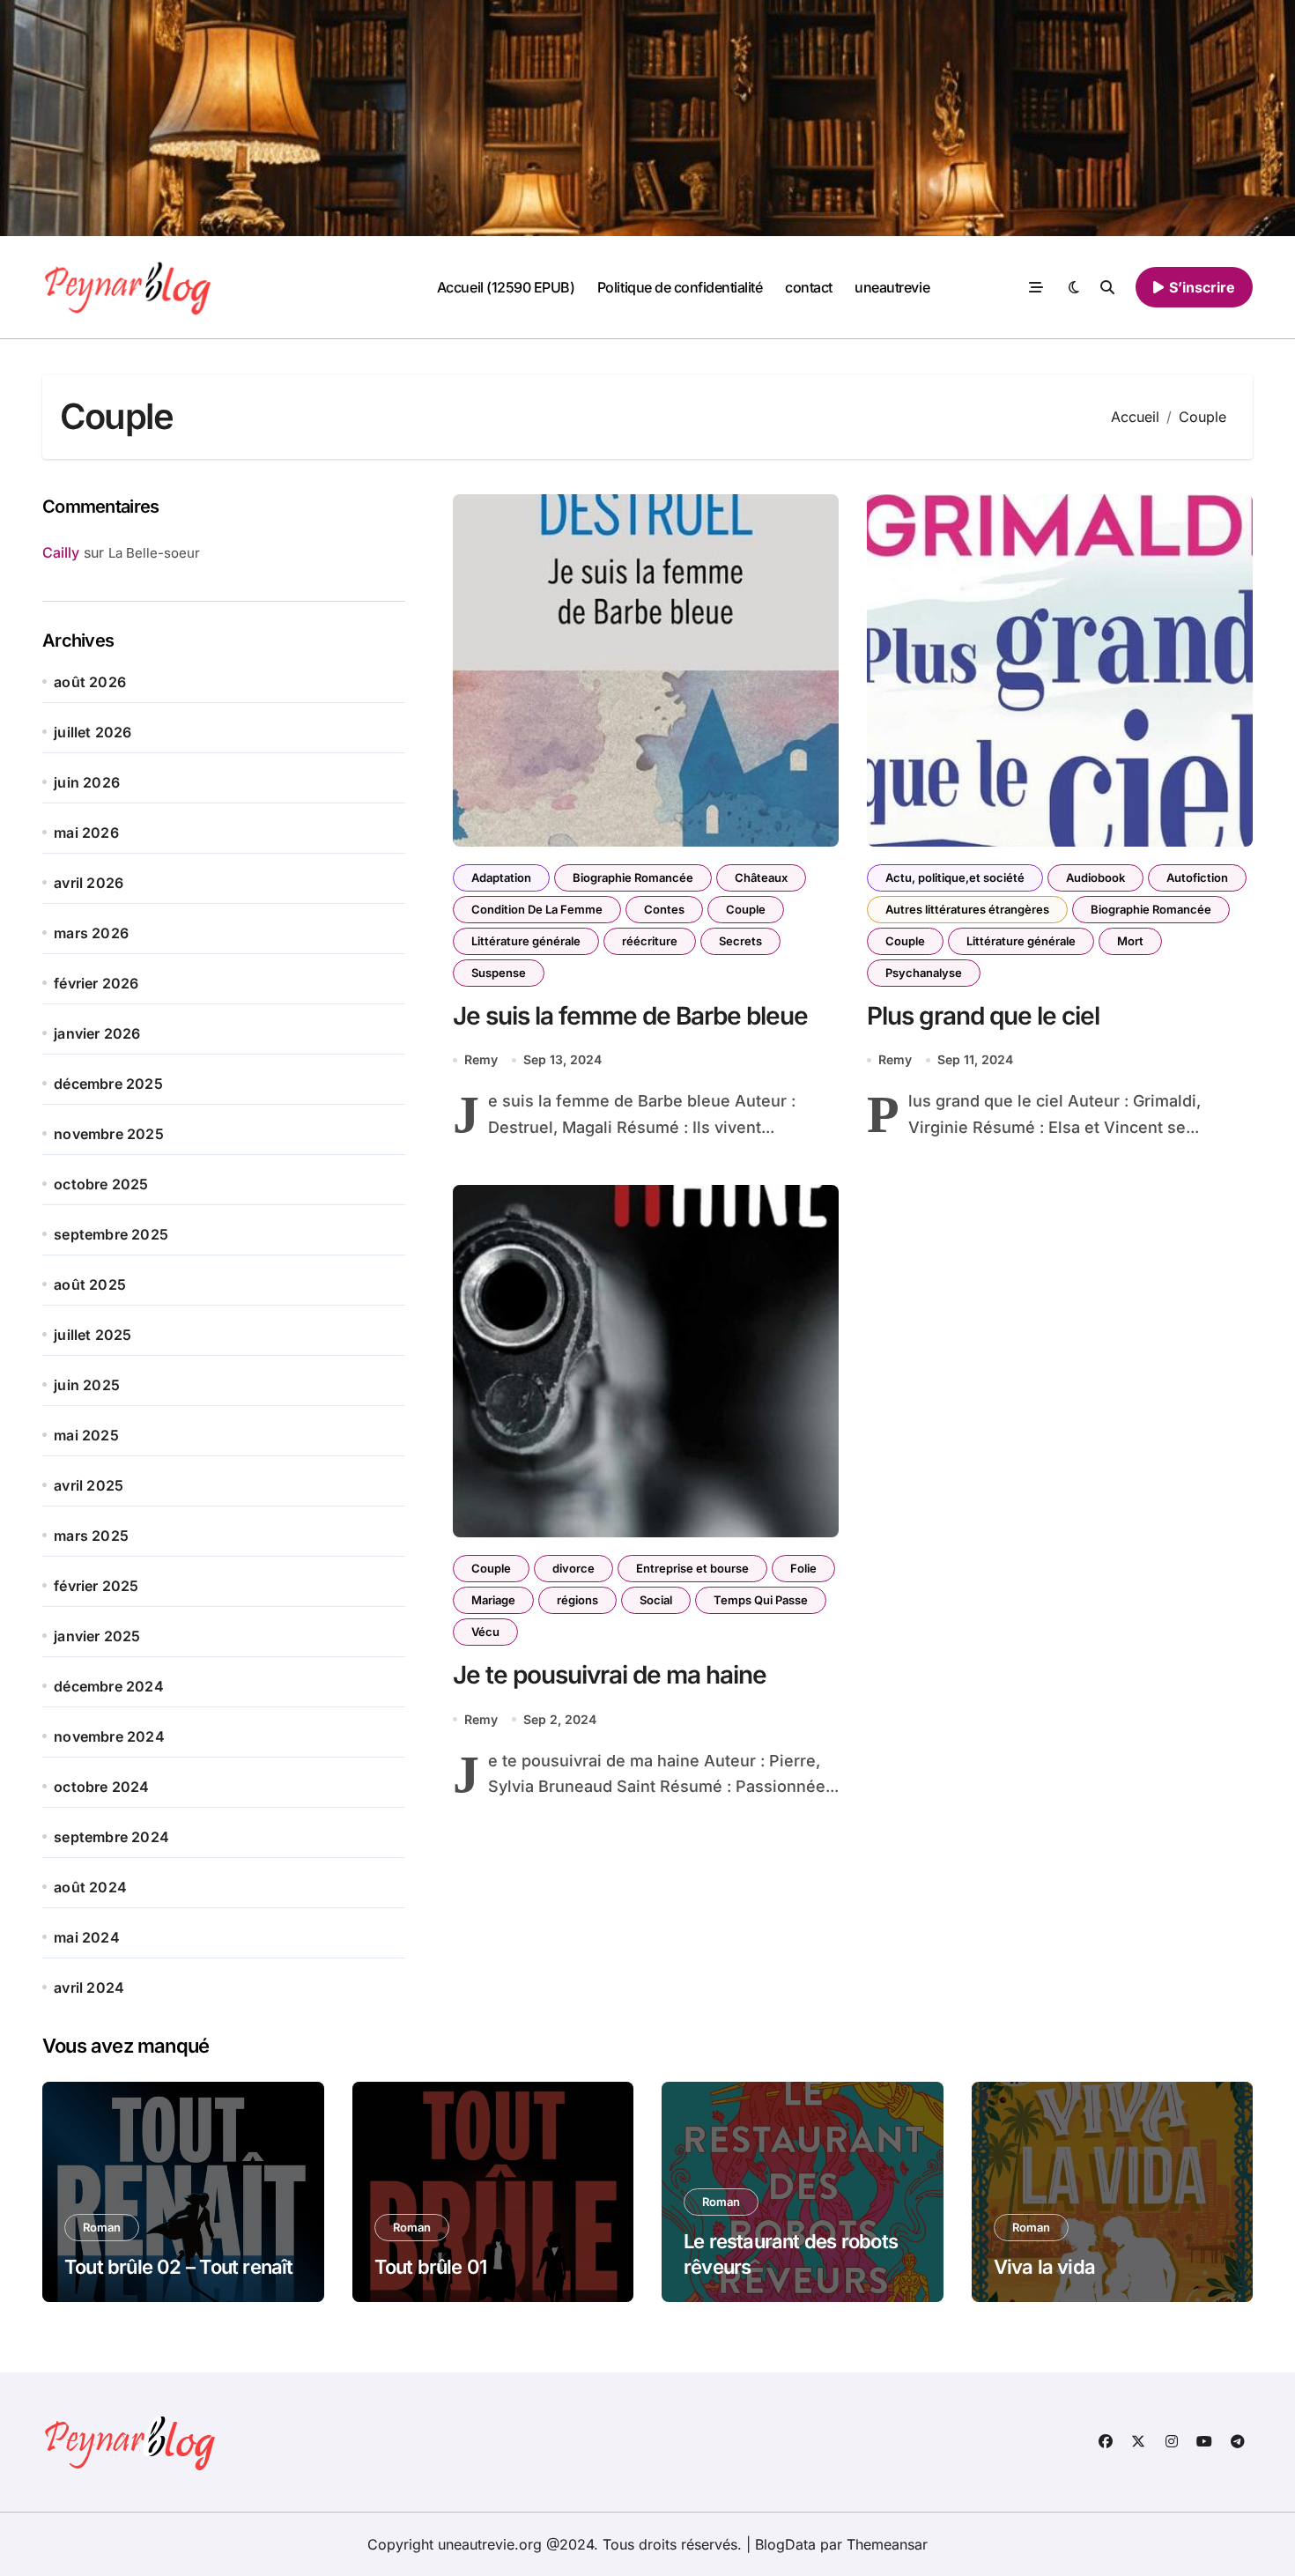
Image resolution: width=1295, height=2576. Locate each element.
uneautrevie (892, 287)
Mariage (493, 1600)
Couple (746, 909)
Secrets (740, 941)
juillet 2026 (92, 732)
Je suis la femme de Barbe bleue (630, 1016)
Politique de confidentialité (680, 287)
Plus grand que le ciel (983, 1016)
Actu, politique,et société (955, 877)
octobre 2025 (101, 1184)
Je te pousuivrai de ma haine (610, 1675)
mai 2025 (86, 1435)
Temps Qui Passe (761, 1600)
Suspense (499, 973)
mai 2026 (86, 833)
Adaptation (501, 877)
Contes (664, 909)
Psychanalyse (924, 973)
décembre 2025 (108, 1084)
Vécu (485, 1632)
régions (577, 1600)
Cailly (61, 552)
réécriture (650, 941)
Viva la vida (1045, 2267)
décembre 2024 (109, 1686)
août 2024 (90, 1887)
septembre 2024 (111, 1837)
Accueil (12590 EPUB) (506, 287)
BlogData (785, 2544)
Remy (481, 1059)
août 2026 (90, 682)
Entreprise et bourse (692, 1568)
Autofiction (1197, 877)
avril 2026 (89, 883)
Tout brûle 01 (431, 2267)
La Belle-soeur (154, 553)
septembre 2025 (111, 1234)
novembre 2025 (109, 1134)
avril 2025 (89, 1485)
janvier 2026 (97, 1033)
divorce (573, 1568)
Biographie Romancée (633, 877)
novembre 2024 (109, 1736)
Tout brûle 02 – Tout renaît (179, 2267)
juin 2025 (87, 1385)
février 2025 (96, 1586)
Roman (102, 2227)
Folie (803, 1568)
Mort (1130, 941)
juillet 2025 (92, 1335)
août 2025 (90, 1284)
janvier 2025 (97, 1636)
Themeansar (887, 2544)
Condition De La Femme (537, 909)
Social (656, 1600)
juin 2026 (87, 782)
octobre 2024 (101, 1787)
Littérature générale (526, 941)
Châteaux (761, 877)
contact (809, 287)
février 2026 (96, 983)
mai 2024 (87, 1937)
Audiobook (1095, 877)
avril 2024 (89, 1988)
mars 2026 (91, 933)
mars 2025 (91, 1536)
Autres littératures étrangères (967, 909)
